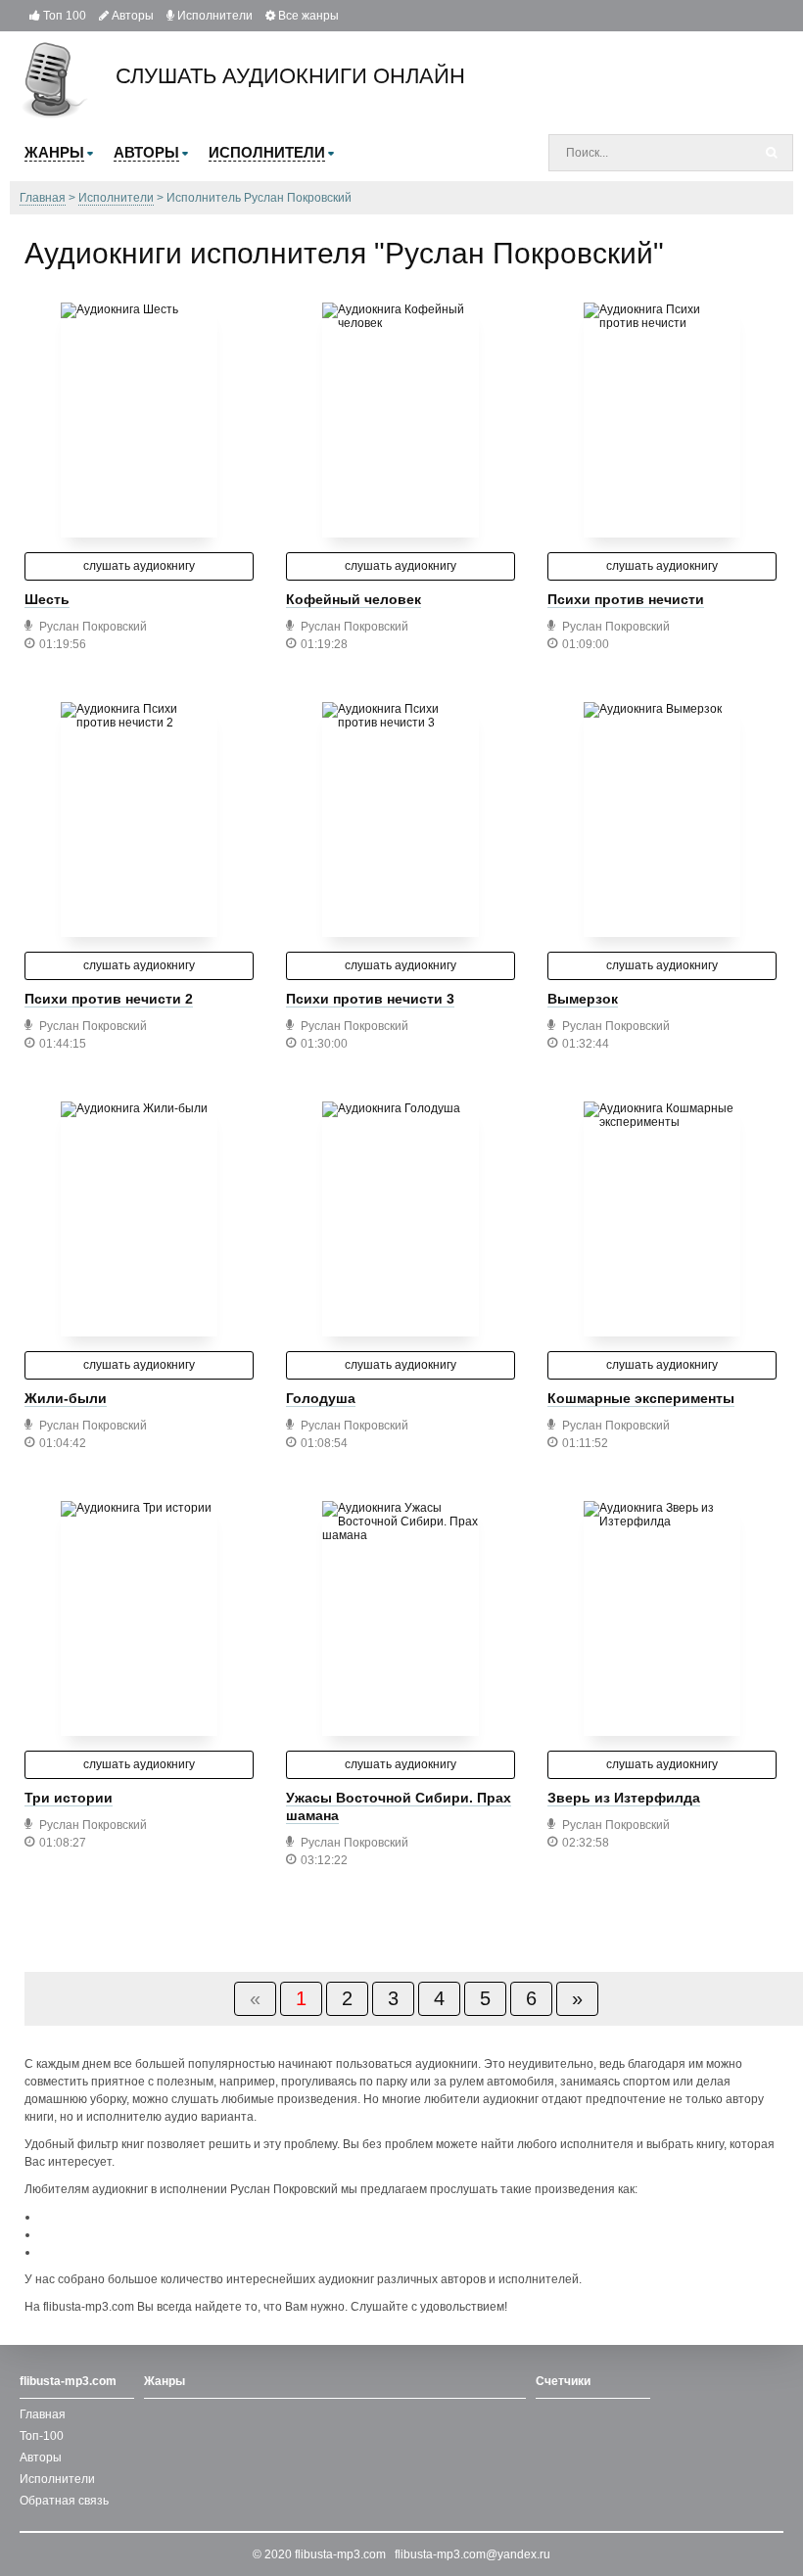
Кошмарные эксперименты (641, 1398)
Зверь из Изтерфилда (624, 1798)
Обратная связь (64, 2501)
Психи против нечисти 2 (109, 999)
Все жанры (307, 16)
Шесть (47, 599)
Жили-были (66, 1398)
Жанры (165, 2381)
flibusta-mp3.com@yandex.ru (472, 2554)
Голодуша (321, 1398)
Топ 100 (63, 16)
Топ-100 (42, 2436)
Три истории (69, 1798)
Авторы (131, 16)
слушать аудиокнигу (139, 566)
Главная (43, 2414)
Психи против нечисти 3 (370, 999)
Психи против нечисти (626, 599)
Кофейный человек (354, 599)
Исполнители (213, 16)
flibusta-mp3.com (340, 2554)
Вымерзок (583, 999)
